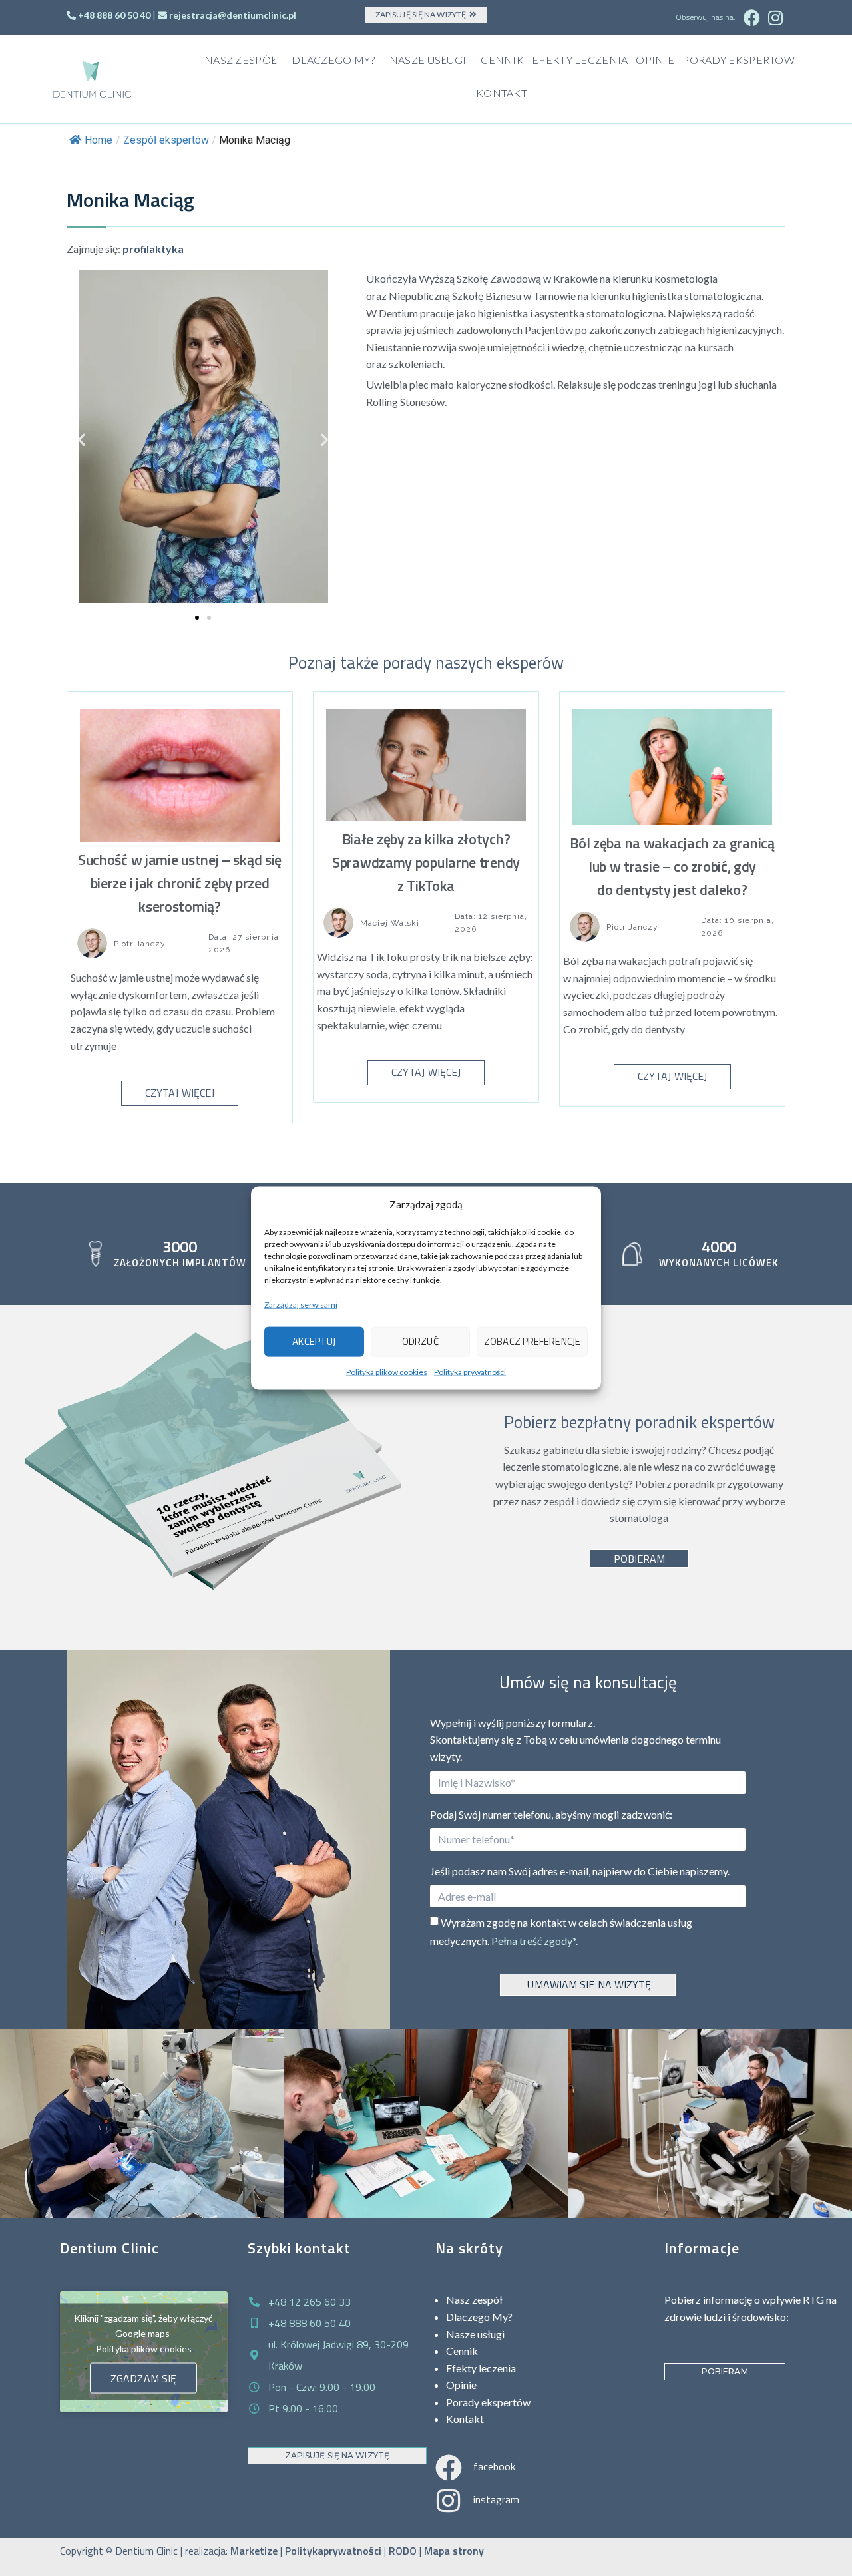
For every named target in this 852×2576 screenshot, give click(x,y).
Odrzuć (420, 1341)
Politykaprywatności (333, 2551)
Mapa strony (454, 2551)
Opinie (655, 60)
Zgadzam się (143, 2378)
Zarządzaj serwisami (301, 1305)
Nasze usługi (428, 60)
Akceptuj (314, 1341)
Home (99, 140)
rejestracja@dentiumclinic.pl (233, 15)
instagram (496, 2499)
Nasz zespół (241, 60)
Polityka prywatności (470, 1371)
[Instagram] (775, 17)
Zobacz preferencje (532, 1341)
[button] (82, 439)
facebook (494, 2466)
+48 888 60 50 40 (114, 15)
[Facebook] (752, 17)
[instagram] (449, 2501)
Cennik (502, 60)
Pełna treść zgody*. (534, 1941)
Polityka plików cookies (387, 1371)
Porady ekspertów (739, 60)
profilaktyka (153, 249)
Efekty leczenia (580, 60)
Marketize (254, 2551)
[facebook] (449, 2468)
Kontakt (502, 93)
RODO (403, 2551)
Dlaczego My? (333, 60)
